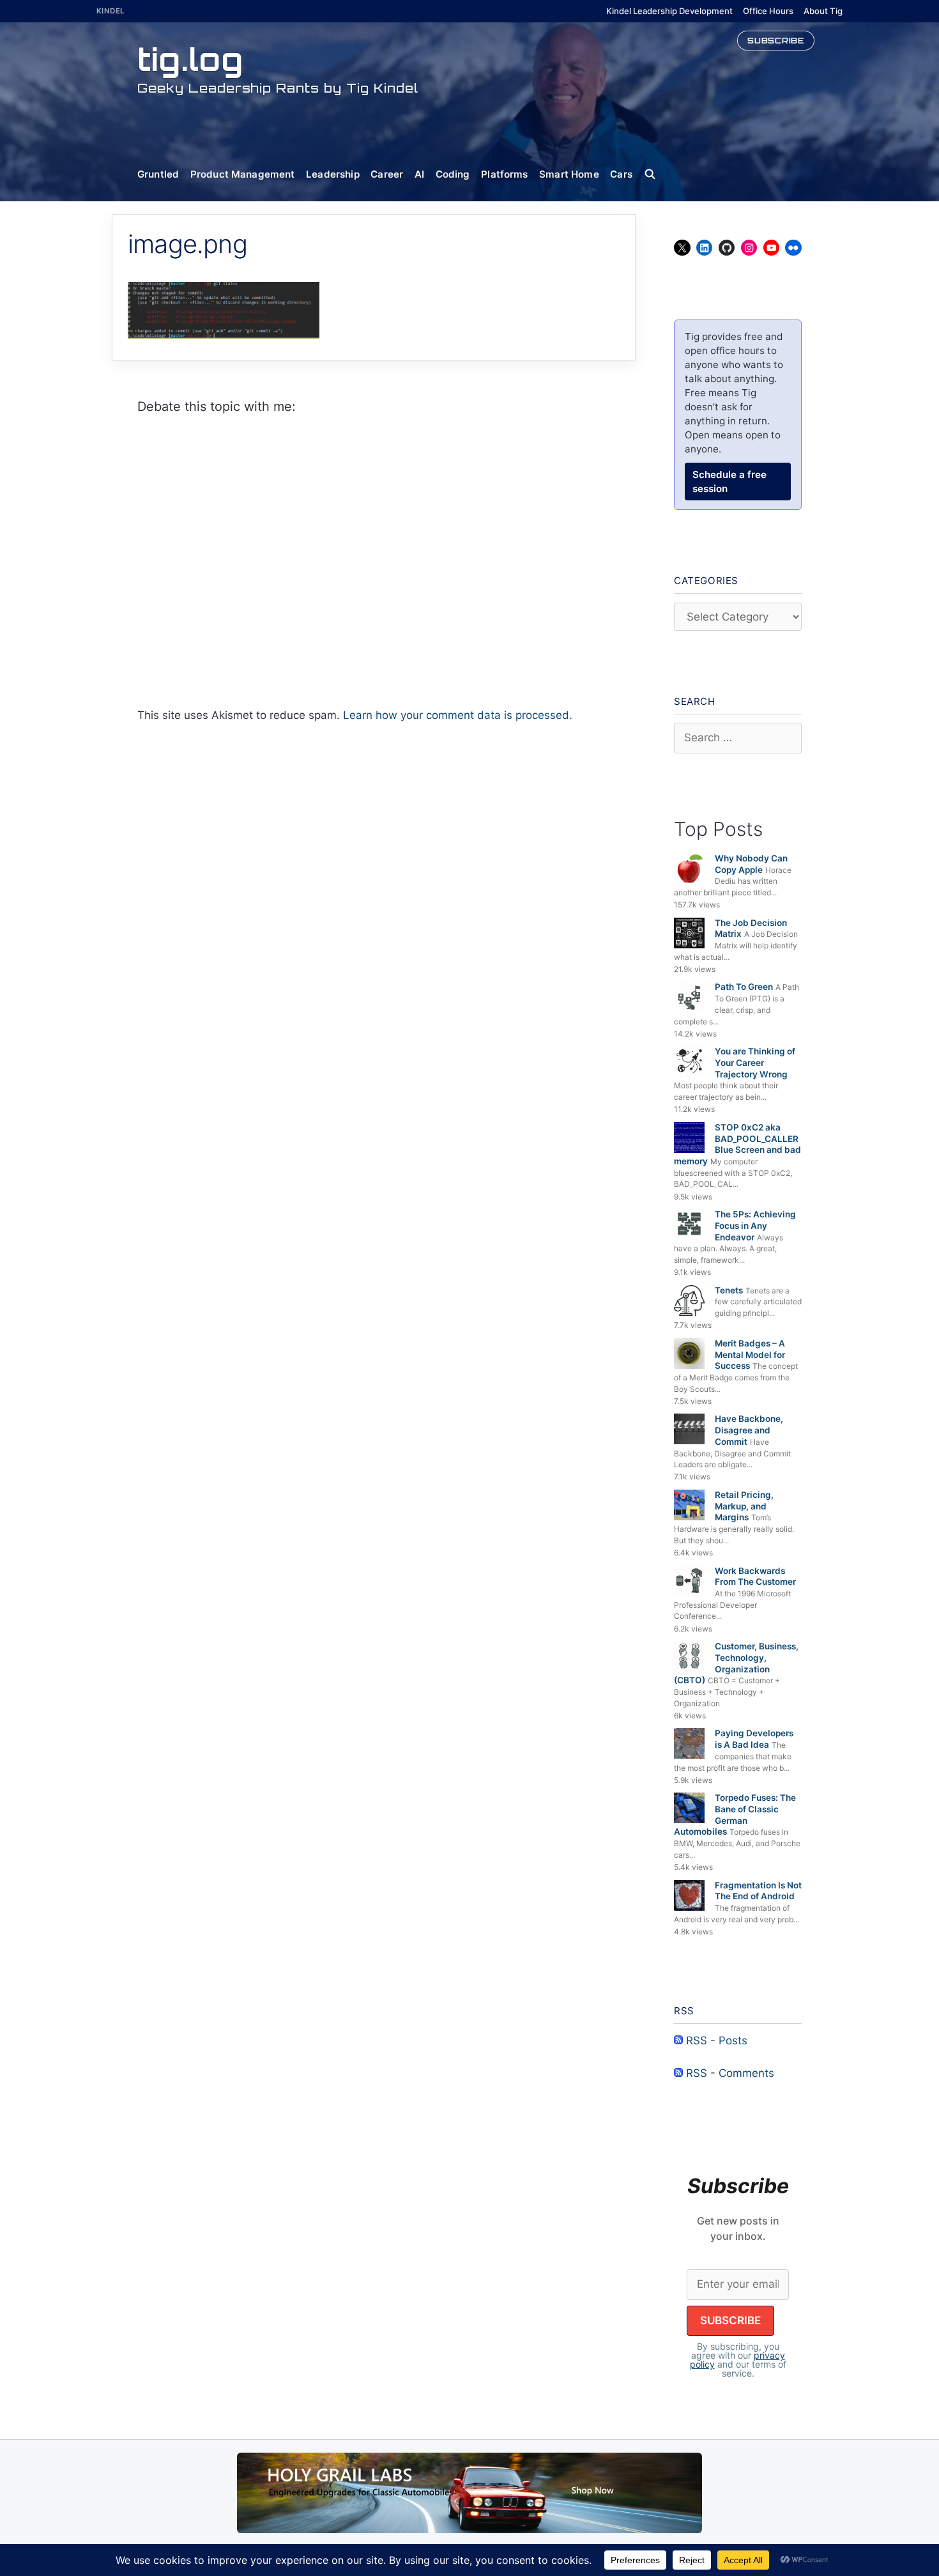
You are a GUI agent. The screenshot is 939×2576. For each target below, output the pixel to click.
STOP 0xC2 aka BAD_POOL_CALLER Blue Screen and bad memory (737, 1144)
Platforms (504, 174)
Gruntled (158, 174)
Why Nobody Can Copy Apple (751, 864)
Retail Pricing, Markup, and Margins (744, 1506)
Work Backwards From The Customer (755, 1577)
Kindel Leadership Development (669, 11)
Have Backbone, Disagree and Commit (749, 1430)
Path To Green (744, 987)
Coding (453, 174)
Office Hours (768, 11)
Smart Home (569, 174)
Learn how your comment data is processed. (458, 715)
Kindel (111, 11)
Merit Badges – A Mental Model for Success (750, 1354)
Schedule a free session (729, 482)
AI (419, 174)
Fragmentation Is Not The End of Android (758, 1891)
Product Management (243, 174)
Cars (621, 174)
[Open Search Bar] (656, 174)
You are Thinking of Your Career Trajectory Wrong (755, 1062)
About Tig (823, 11)
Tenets (729, 1290)
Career (387, 174)
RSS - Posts (715, 2040)
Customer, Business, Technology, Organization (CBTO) (736, 1663)
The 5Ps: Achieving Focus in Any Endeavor (755, 1225)
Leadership (333, 174)
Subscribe (776, 40)
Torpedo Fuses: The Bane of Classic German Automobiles (735, 1815)
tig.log (190, 59)
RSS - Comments (729, 2073)
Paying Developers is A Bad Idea (754, 1739)
